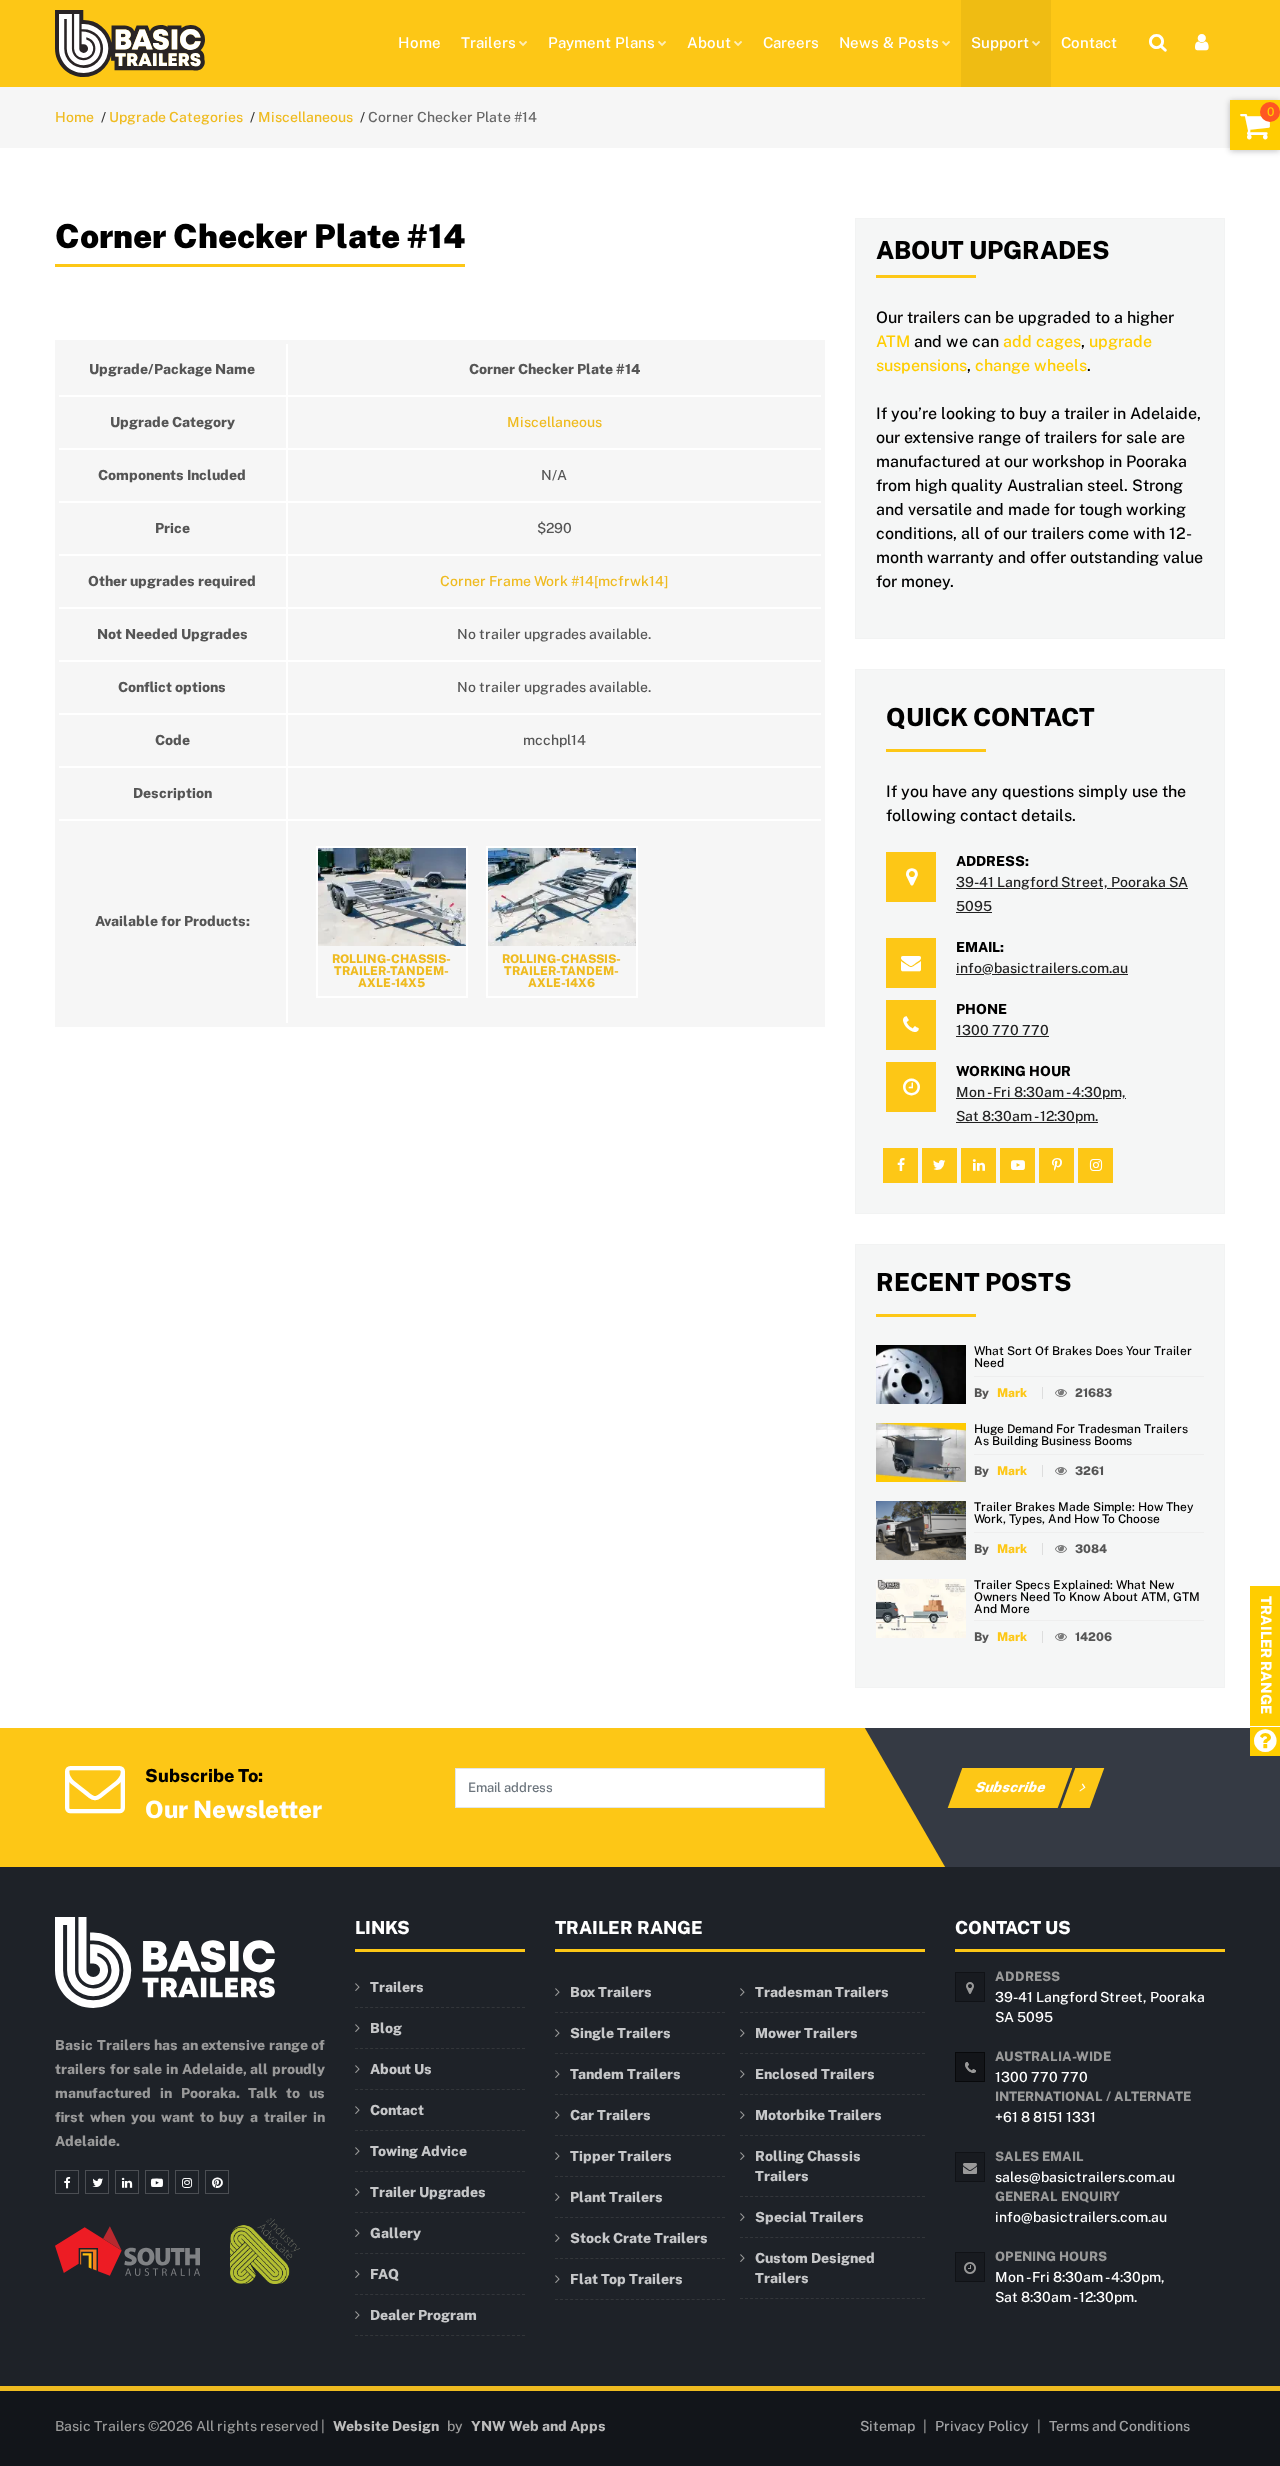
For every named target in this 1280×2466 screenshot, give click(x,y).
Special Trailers (809, 2217)
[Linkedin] (127, 2182)
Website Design (386, 2426)
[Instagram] (187, 2182)
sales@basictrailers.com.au (1085, 2177)
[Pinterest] (217, 2182)
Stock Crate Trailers (639, 2238)
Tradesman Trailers (822, 1992)
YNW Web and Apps (538, 2426)
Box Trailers (611, 1992)
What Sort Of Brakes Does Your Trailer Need (1083, 1357)
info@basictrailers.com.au (1042, 968)
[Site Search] (1158, 42)
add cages (1042, 341)
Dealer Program (423, 2315)
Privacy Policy (982, 2426)
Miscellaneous (305, 117)
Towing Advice (418, 2151)
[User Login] (1202, 42)
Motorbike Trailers (818, 2115)
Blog (386, 2028)
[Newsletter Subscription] (95, 1786)
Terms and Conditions (1119, 2426)
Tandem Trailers (625, 2074)
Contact (1089, 42)
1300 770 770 (1002, 1030)
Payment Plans (601, 42)
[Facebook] (67, 2182)
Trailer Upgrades (428, 2192)
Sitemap (887, 2426)
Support (1000, 42)
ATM (893, 341)
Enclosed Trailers (815, 2074)
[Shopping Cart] (1255, 125)
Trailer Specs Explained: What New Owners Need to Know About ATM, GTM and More (1087, 1597)
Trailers (488, 42)
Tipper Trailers (621, 2156)
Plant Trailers (616, 2197)
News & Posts (889, 42)
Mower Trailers (806, 2033)
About (709, 42)
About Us (401, 2069)
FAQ (384, 2274)
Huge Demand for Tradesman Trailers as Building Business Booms (1081, 1435)
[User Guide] (1264, 1742)
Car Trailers (610, 2115)
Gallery (395, 2233)
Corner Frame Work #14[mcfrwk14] (554, 581)
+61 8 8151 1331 (1045, 2117)
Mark (1012, 1393)
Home (419, 42)
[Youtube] (157, 2182)
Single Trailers (620, 2033)
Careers (791, 42)
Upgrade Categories (176, 117)
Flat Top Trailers (626, 2279)
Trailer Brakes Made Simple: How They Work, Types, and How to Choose (1084, 1513)
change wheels (1031, 365)
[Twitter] (97, 2182)
